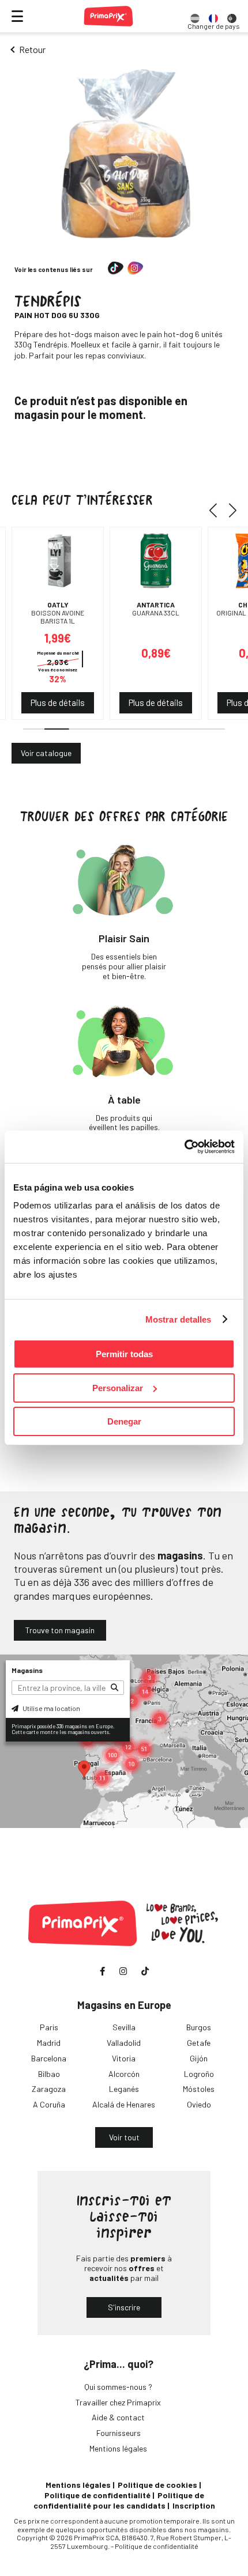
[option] (195, 16)
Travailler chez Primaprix (118, 2402)
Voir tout (124, 2137)
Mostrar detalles (179, 1319)
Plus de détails (58, 702)
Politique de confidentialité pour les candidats (119, 2500)
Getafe (199, 2043)
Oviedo (199, 2104)
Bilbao (49, 2074)
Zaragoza (49, 2089)
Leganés (124, 2089)
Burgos (199, 2027)
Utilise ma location (51, 1708)
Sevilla (124, 2027)
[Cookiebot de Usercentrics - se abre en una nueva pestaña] (184, 1147)
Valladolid (124, 2043)
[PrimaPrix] (108, 16)
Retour (32, 49)
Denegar (124, 1421)
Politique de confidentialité (97, 2495)
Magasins (27, 1670)
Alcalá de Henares (124, 2104)
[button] (217, 511)
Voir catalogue (46, 753)
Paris (49, 2027)
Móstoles (199, 2089)
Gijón (199, 2058)
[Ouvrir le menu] (17, 16)
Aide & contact (118, 2417)
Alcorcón (124, 2074)
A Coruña (49, 2104)
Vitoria (124, 2058)
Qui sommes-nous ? (118, 2387)
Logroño (199, 2074)
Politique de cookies (157, 2485)
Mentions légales (118, 2448)
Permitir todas (124, 1354)
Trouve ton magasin (60, 1630)
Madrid (49, 2043)
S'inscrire (124, 2307)
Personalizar (118, 1388)
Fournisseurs (119, 2433)
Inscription (194, 2505)
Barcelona (49, 2058)
